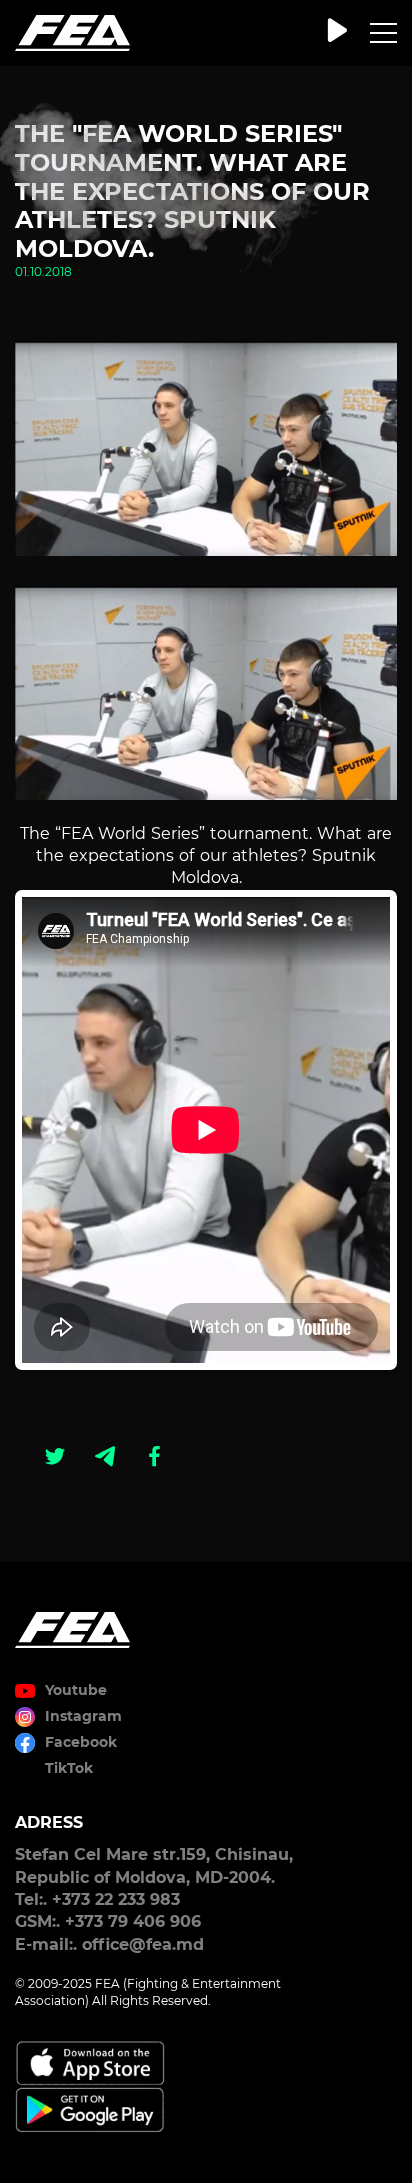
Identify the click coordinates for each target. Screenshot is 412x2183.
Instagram (83, 1716)
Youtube (76, 1690)
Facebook (81, 1742)
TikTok (69, 1768)
